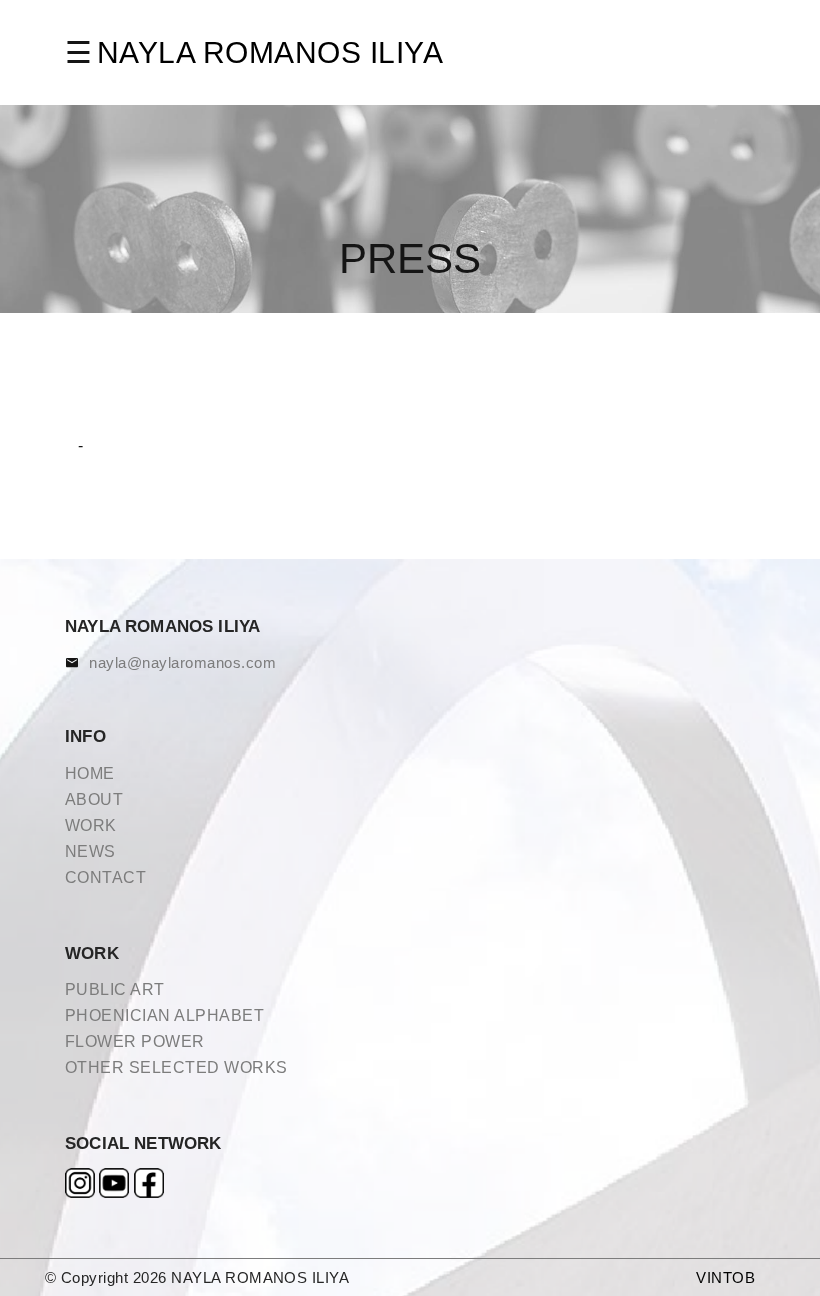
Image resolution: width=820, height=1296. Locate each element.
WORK (91, 825)
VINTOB (725, 1277)
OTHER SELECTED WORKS (176, 1067)
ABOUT (94, 799)
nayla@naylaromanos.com (182, 662)
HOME (90, 773)
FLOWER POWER (135, 1041)
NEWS (90, 851)
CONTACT (105, 877)
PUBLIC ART (115, 989)
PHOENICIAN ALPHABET (164, 1015)
